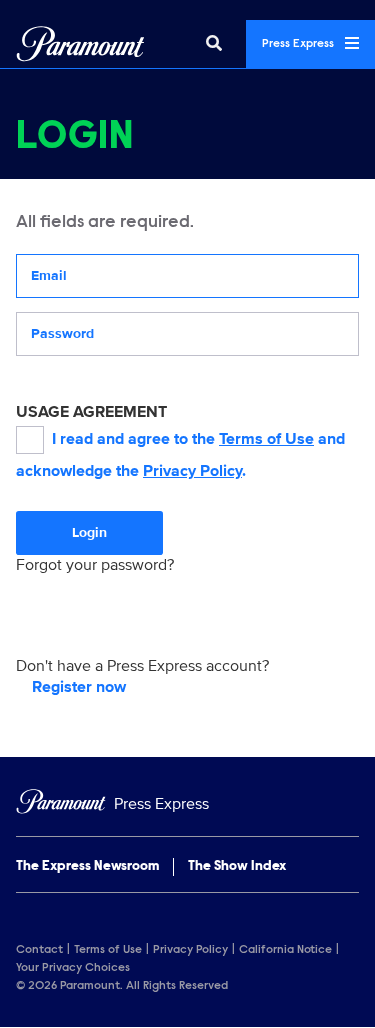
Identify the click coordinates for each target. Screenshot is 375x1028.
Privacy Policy (192, 471)
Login (89, 532)
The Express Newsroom (87, 867)
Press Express (299, 44)
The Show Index (237, 867)
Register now (79, 687)
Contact (39, 950)
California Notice (285, 950)
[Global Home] (80, 44)
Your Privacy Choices (73, 968)
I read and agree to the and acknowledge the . (180, 455)
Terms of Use (266, 439)
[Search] (214, 44)
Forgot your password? (95, 565)
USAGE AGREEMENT (91, 412)
